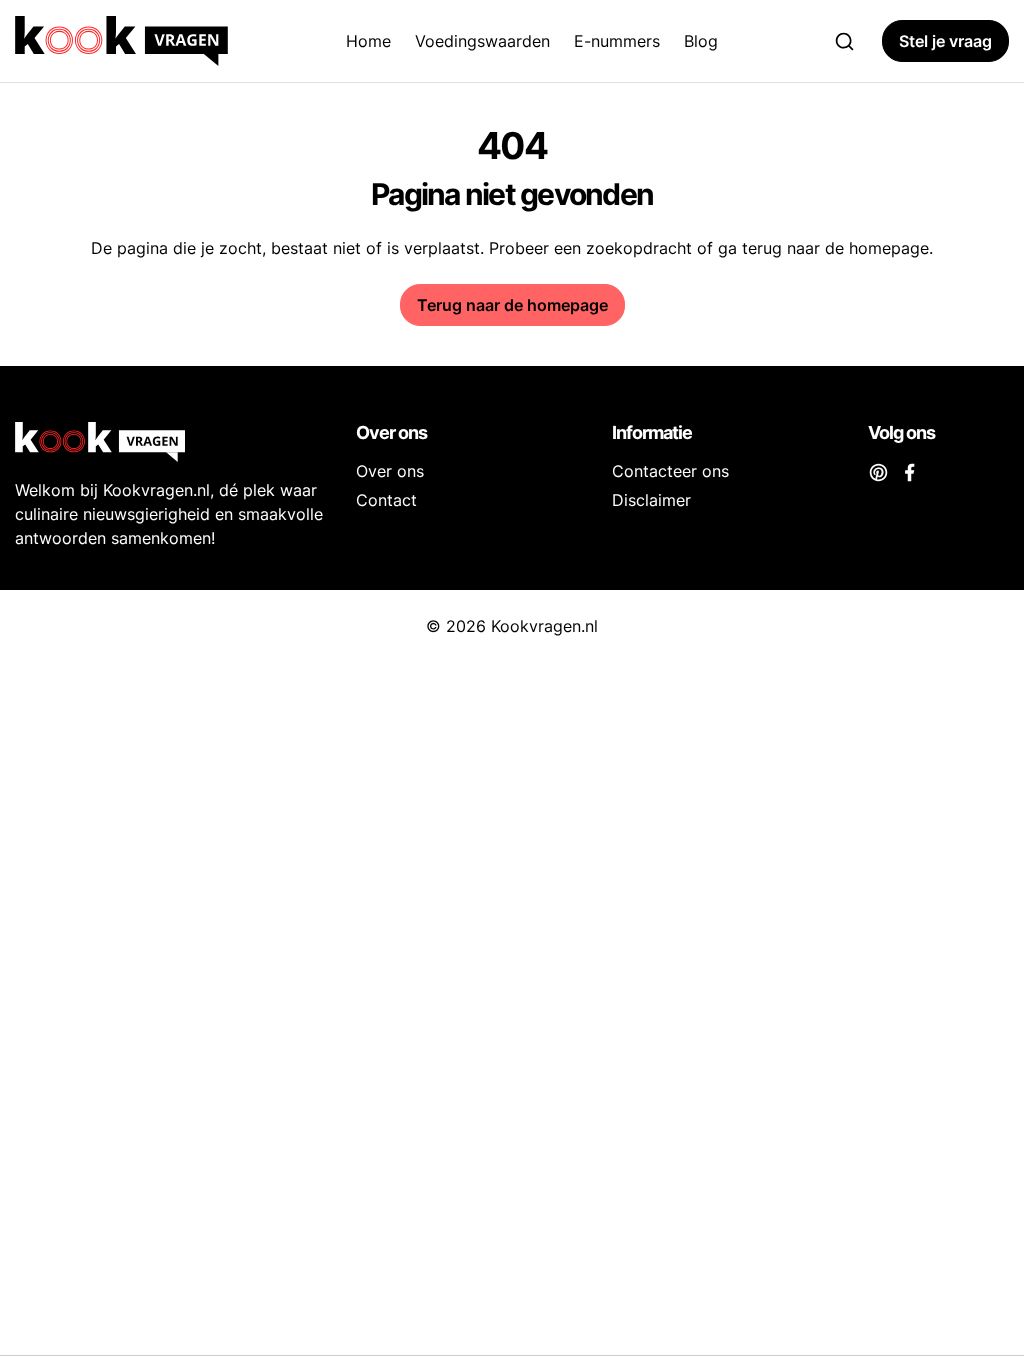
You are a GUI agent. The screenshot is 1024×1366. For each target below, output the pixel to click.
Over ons (390, 471)
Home (368, 41)
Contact (386, 500)
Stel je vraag (945, 41)
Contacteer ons (670, 471)
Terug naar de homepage (512, 305)
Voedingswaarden (482, 41)
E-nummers (617, 41)
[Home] (125, 41)
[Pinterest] (878, 471)
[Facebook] (909, 471)
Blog (701, 41)
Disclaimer (651, 500)
